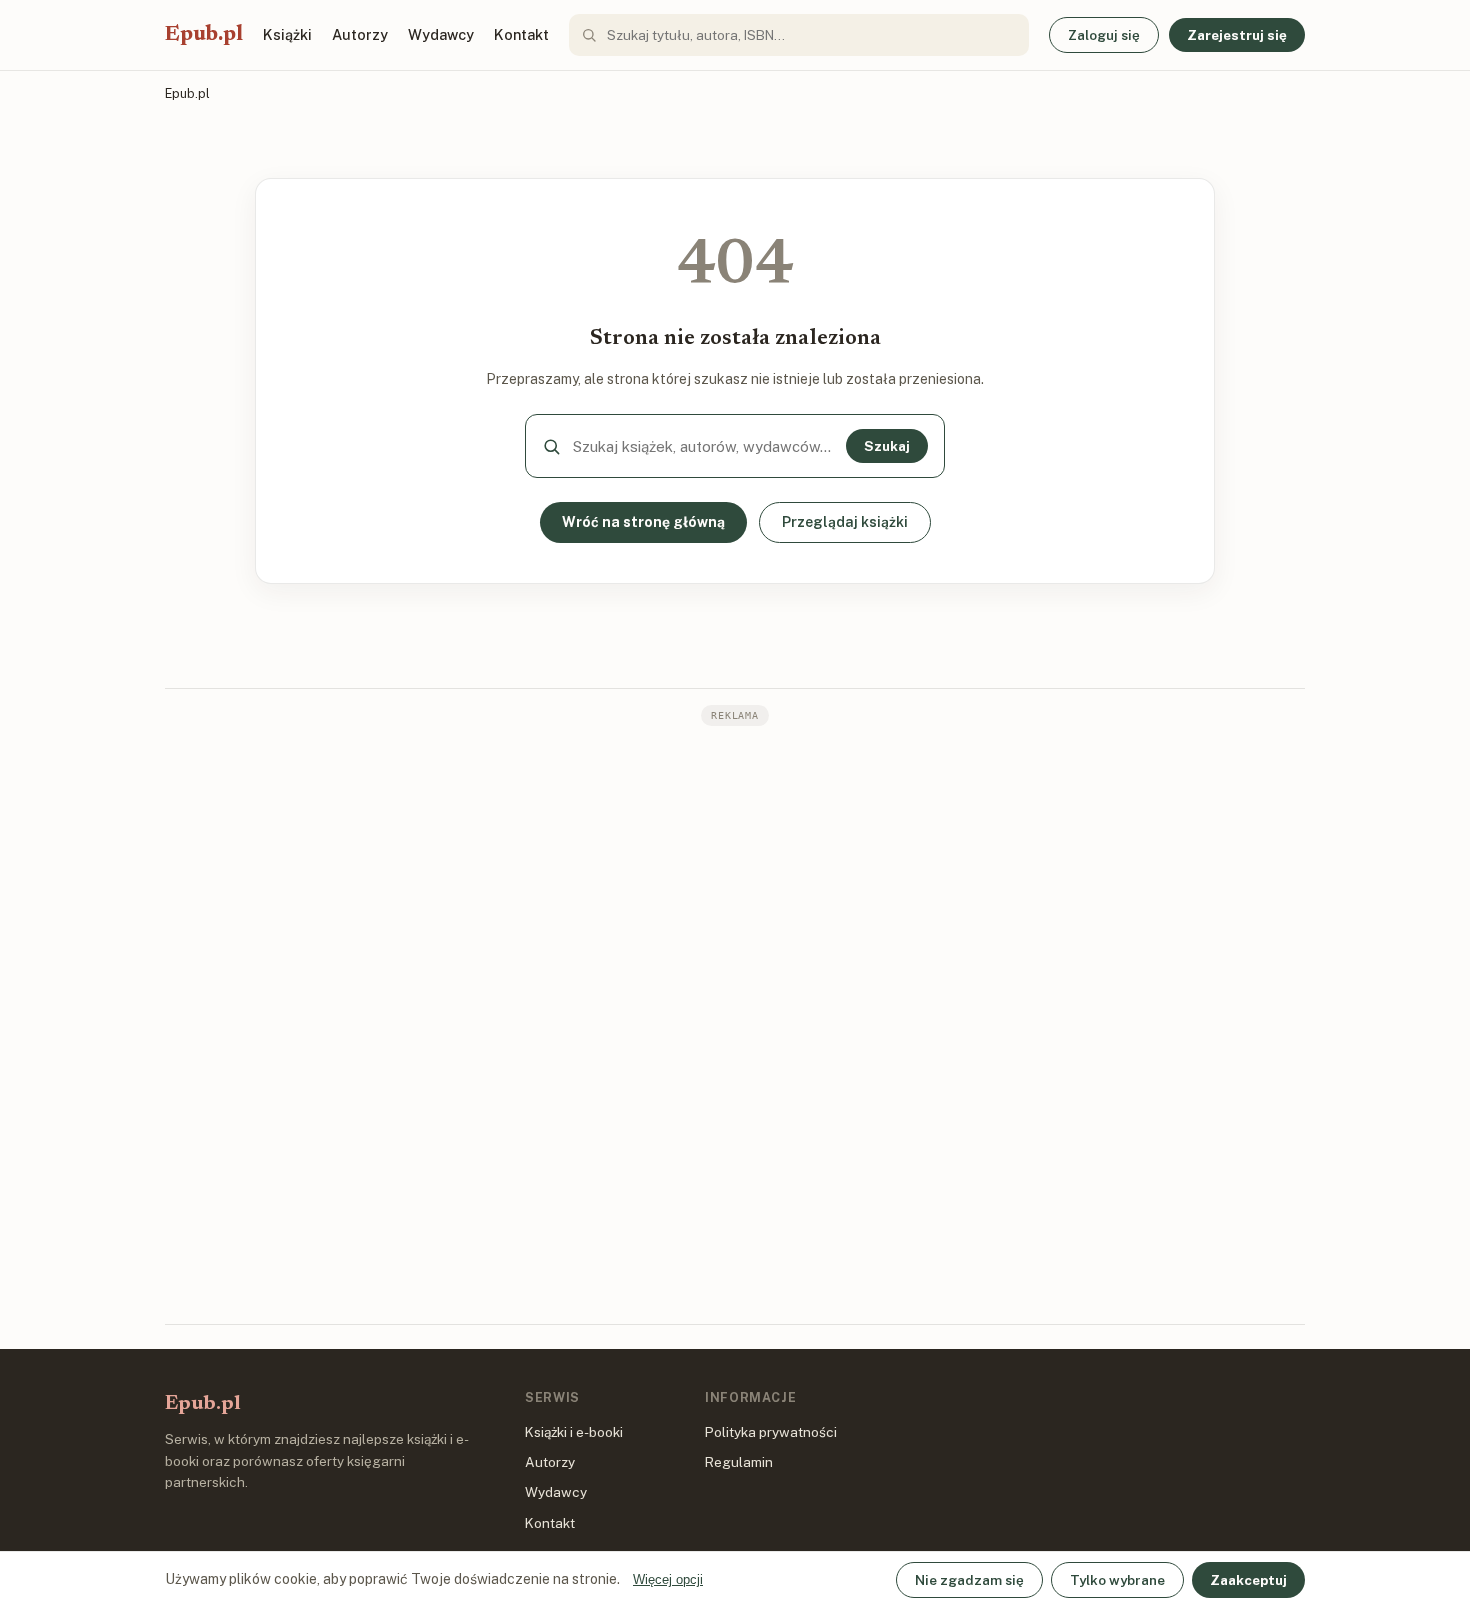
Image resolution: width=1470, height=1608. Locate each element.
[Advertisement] (735, 1023)
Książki (287, 34)
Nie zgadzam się (969, 1580)
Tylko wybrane (1117, 1580)
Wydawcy (441, 34)
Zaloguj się (1104, 35)
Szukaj (887, 446)
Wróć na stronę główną (643, 522)
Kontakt (521, 34)
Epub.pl (204, 35)
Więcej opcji (668, 1579)
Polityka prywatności (771, 1432)
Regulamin (739, 1462)
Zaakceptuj (1248, 1580)
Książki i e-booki (574, 1432)
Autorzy (360, 34)
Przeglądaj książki (845, 522)
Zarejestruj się (1237, 35)
